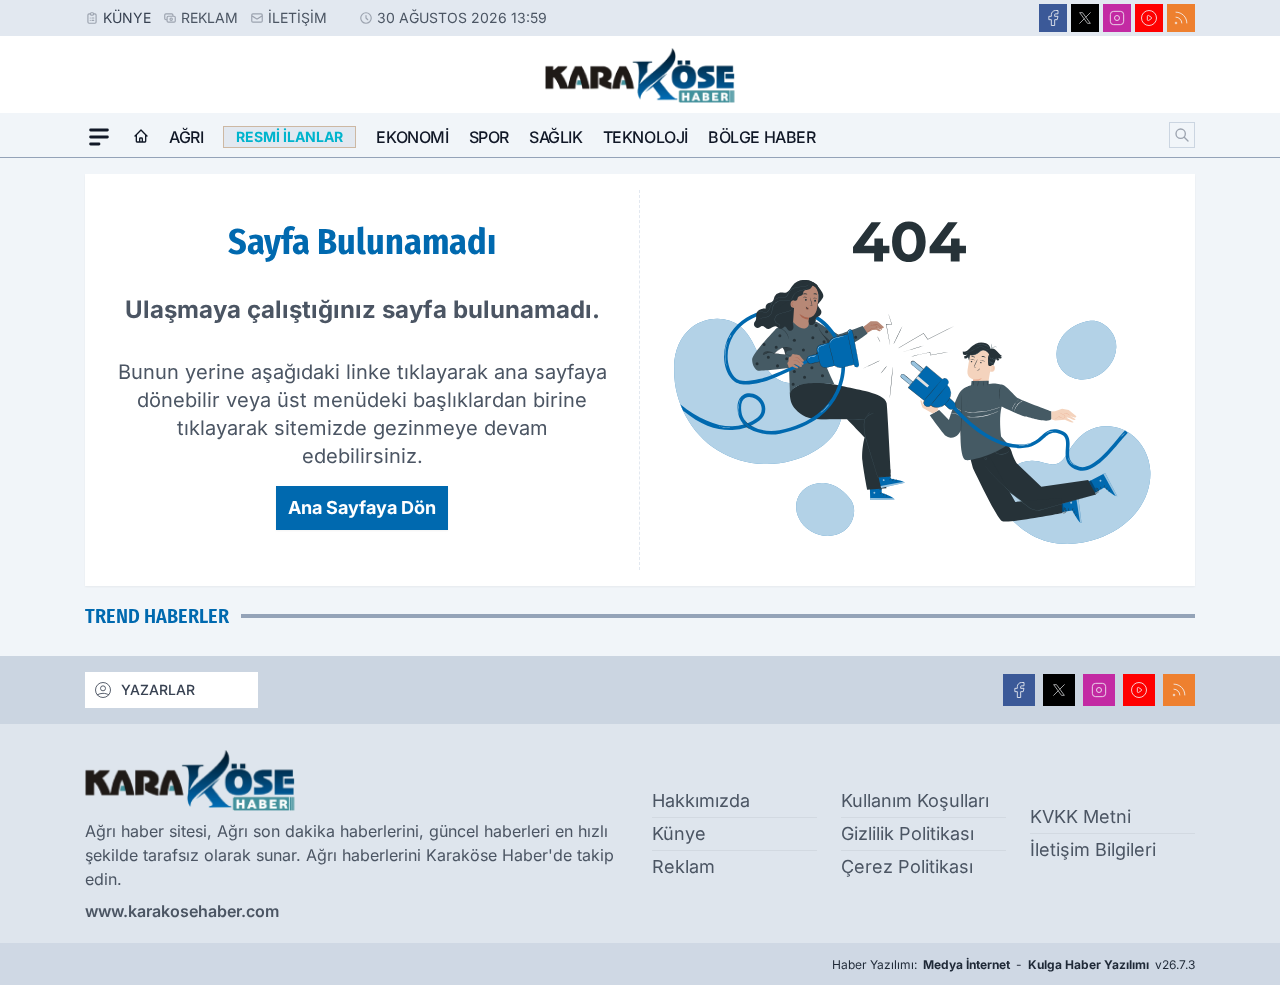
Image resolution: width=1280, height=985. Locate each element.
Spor (489, 137)
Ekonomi (412, 137)
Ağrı (186, 137)
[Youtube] (1149, 18)
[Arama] (1182, 135)
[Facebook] (1053, 18)
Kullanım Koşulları (915, 800)
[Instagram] (1117, 18)
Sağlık (556, 137)
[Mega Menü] (99, 137)
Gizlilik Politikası (907, 833)
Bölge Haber (762, 137)
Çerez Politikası (907, 866)
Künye (127, 17)
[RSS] (1181, 18)
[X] (1085, 18)
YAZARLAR (158, 689)
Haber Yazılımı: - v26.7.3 (1013, 964)
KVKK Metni (1080, 816)
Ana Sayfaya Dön (362, 507)
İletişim (297, 17)
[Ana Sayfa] (141, 137)
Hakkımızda (701, 800)
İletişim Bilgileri (1093, 849)
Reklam (209, 17)
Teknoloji (645, 137)
